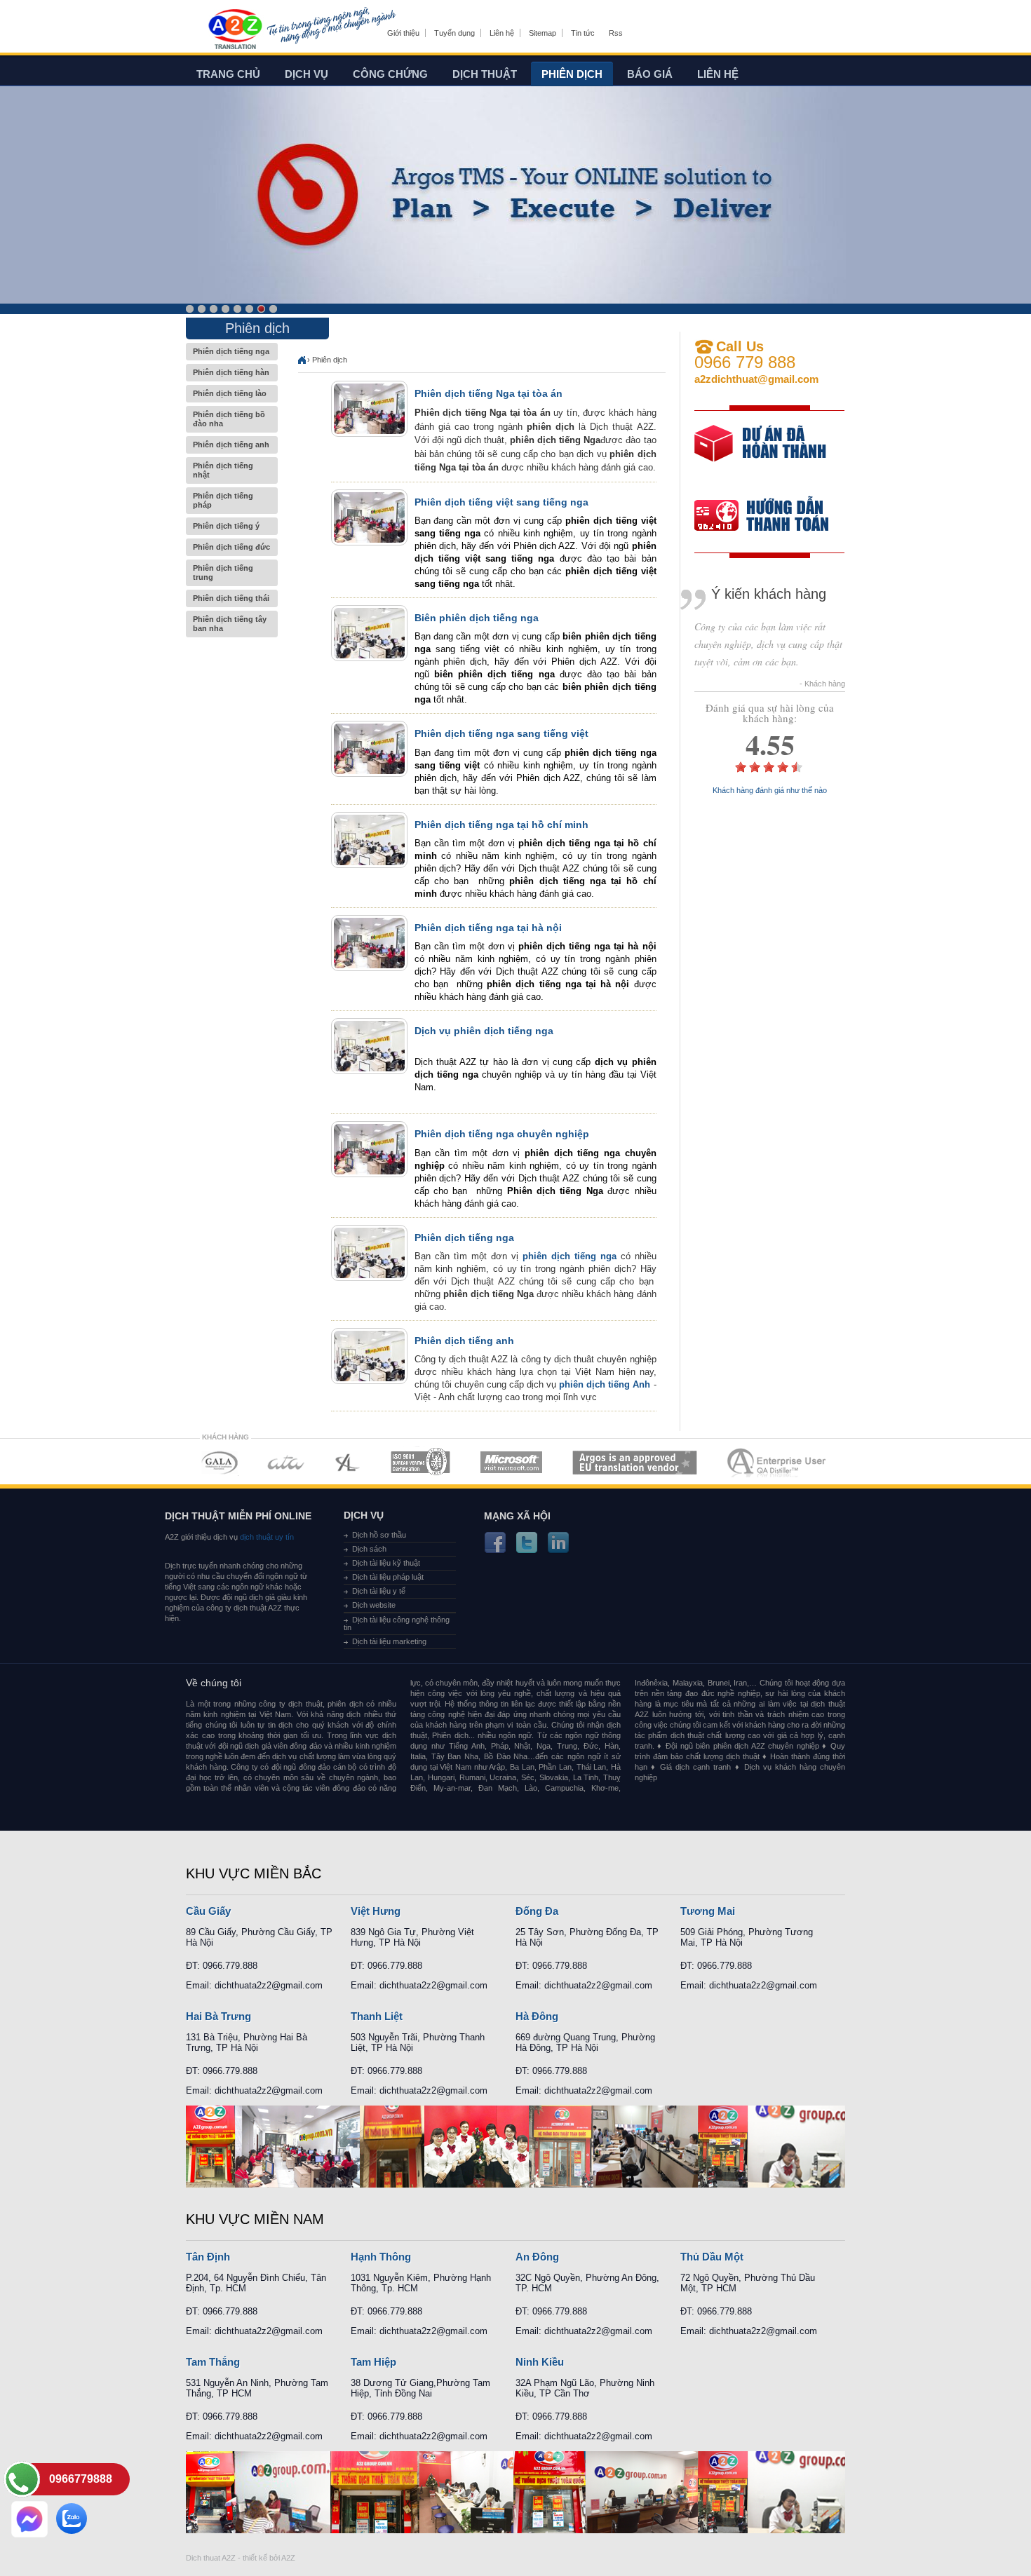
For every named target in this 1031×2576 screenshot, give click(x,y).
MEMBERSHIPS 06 (635, 1462)
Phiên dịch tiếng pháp (223, 500)
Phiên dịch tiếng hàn (231, 372)
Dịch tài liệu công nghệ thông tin (397, 1623)
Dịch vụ (306, 74)
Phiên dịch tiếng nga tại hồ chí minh (501, 825)
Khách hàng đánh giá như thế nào (770, 791)
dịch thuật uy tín (266, 1537)
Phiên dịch (572, 74)
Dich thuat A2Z (211, 2558)
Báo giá (650, 74)
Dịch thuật (485, 74)
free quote (760, 453)
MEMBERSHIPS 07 (778, 1462)
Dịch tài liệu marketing (389, 1641)
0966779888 (81, 2479)
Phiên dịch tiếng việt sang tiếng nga (501, 502)
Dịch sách (369, 1549)
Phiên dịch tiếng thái (231, 598)
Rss (616, 33)
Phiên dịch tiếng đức (231, 547)
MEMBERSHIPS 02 (286, 1462)
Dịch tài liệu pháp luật (388, 1577)
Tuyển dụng (454, 33)
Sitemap (543, 33)
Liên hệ (502, 33)
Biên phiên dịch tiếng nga (477, 618)
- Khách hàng (822, 684)
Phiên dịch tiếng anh (231, 445)
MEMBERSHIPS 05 (511, 1462)
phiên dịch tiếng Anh (605, 1384)
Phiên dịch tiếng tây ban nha (230, 624)
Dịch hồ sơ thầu (379, 1535)
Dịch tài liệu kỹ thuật (386, 1563)
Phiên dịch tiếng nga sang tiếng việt (501, 733)
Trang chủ (228, 74)
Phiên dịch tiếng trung (223, 572)
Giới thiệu (403, 33)
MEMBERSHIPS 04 (420, 1462)
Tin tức (583, 33)
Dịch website (374, 1605)
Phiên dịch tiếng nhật (223, 470)
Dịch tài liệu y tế (379, 1591)
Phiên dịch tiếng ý (226, 526)
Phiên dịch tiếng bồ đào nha (229, 419)
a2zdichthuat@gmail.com (756, 379)
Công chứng (390, 74)
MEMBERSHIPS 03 (348, 1462)
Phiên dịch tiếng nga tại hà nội (488, 928)
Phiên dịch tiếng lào (230, 393)
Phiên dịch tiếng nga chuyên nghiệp (502, 1134)
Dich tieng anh (235, 30)
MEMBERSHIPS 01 (219, 1462)
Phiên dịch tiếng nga (231, 351)
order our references (773, 517)
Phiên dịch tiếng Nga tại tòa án (488, 393)
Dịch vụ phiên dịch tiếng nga (484, 1031)
